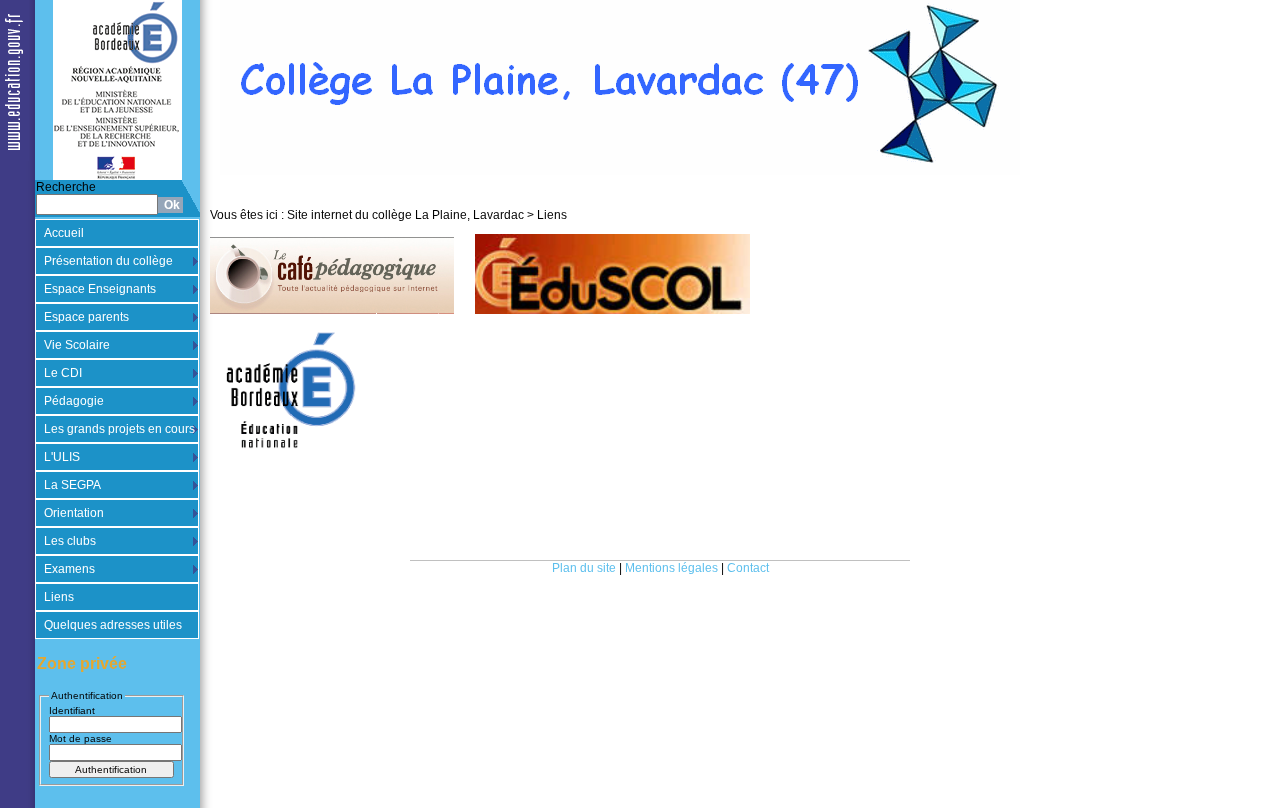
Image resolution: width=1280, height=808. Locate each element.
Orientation (74, 513)
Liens (59, 597)
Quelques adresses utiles (113, 625)
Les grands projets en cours (119, 429)
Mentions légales (671, 568)
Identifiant (72, 710)
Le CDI (63, 373)
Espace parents (86, 317)
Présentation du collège (108, 261)
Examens (69, 569)
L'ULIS (62, 457)
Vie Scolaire (77, 345)
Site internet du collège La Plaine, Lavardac (405, 215)
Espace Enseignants (100, 289)
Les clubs (70, 541)
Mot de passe (80, 738)
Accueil (64, 233)
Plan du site (584, 568)
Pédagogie (74, 401)
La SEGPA (72, 485)
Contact (748, 568)
